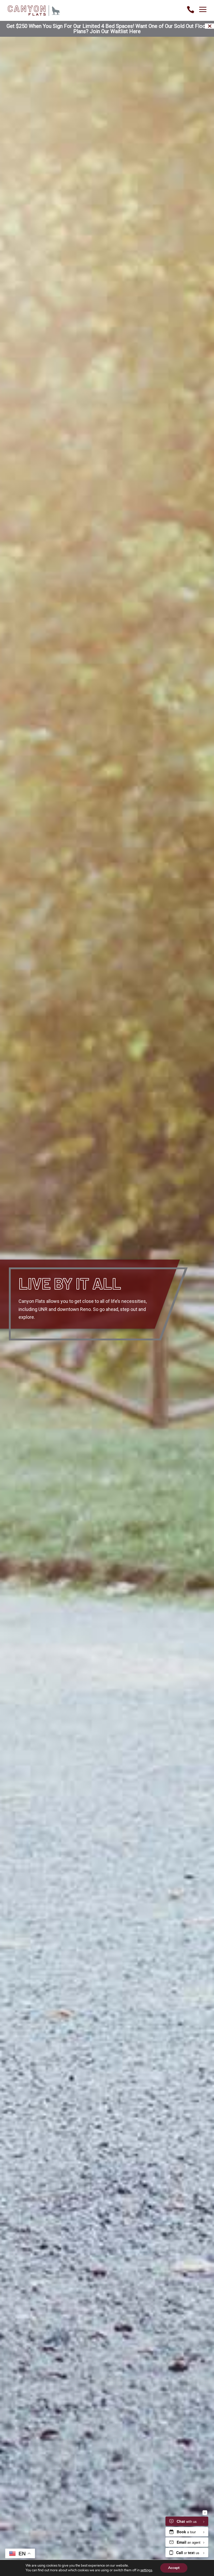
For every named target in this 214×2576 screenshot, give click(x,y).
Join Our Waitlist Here (115, 31)
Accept (174, 2568)
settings (146, 2570)
